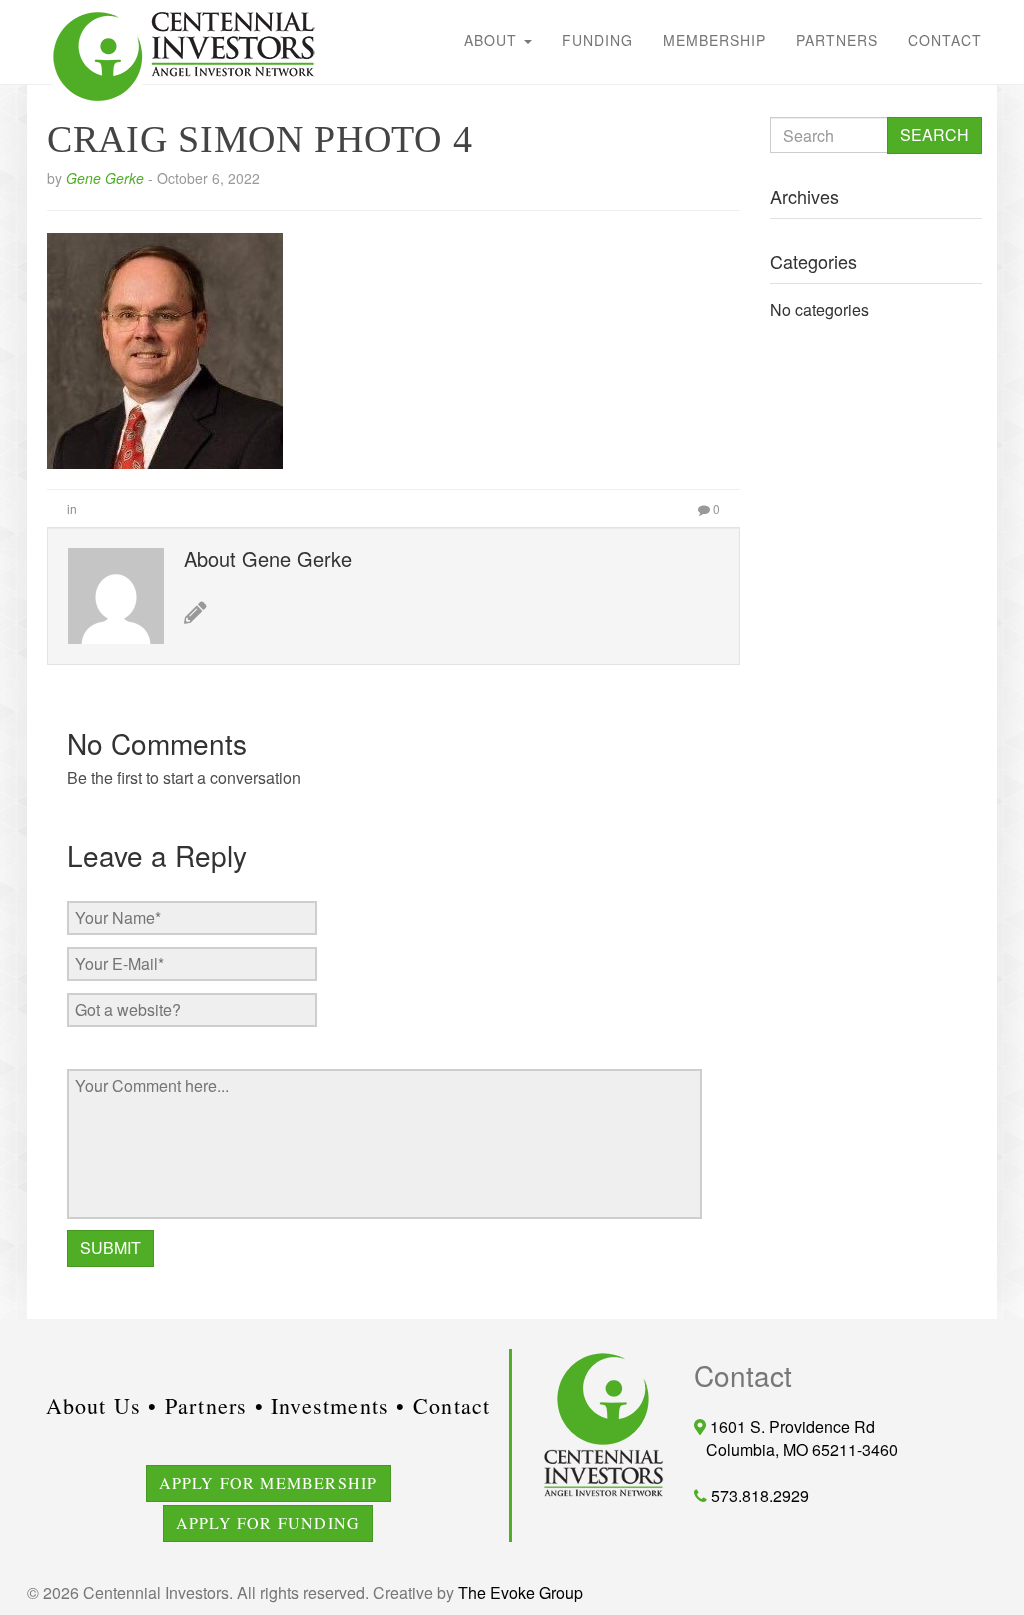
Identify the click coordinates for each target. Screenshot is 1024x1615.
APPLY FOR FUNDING (268, 1522)
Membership (714, 40)
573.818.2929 (758, 1495)
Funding (597, 40)
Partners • (214, 1405)
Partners (837, 40)
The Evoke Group (520, 1592)
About (493, 40)
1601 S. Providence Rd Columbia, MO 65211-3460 (796, 1438)
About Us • (102, 1405)
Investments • (338, 1405)
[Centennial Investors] (42, 10)
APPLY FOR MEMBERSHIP (268, 1482)
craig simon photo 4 (259, 139)
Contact (945, 40)
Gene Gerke (105, 178)
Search (934, 134)
